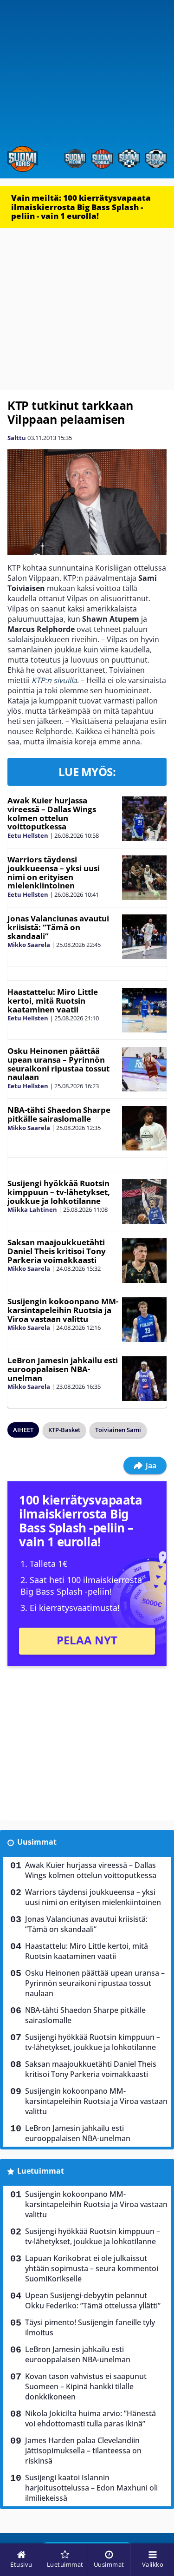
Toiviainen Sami (118, 1430)
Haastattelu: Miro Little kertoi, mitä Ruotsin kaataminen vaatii (53, 1000)
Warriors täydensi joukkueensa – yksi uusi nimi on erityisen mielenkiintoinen (54, 872)
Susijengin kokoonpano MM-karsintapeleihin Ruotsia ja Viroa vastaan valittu (63, 1310)
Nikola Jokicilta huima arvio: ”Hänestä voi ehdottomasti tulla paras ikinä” (90, 2418)
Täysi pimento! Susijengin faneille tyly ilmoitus (90, 2327)
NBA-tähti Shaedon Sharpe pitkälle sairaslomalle (59, 1114)
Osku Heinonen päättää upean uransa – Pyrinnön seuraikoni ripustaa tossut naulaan (58, 1064)
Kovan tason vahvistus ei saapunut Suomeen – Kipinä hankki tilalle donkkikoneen (86, 2386)
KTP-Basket (64, 1430)
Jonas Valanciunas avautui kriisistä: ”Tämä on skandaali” (58, 927)
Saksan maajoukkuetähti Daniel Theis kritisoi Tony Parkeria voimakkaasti (57, 1251)
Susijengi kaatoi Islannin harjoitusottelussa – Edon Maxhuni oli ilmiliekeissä (91, 2488)
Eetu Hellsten (28, 835)
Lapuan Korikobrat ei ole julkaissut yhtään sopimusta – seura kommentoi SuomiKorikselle (92, 2268)
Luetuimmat (41, 2171)
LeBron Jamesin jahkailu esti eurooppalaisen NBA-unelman (63, 1369)
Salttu (17, 438)
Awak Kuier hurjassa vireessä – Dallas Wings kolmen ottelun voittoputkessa (52, 813)
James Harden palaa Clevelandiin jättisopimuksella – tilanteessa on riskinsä (83, 2451)
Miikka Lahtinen (32, 1209)
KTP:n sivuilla (54, 680)
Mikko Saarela (29, 945)
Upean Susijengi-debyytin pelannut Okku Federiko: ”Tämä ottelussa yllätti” (93, 2300)
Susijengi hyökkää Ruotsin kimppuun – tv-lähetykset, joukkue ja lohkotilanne (59, 1192)
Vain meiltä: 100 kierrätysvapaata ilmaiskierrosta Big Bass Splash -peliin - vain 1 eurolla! (81, 207)
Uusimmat (37, 1842)
